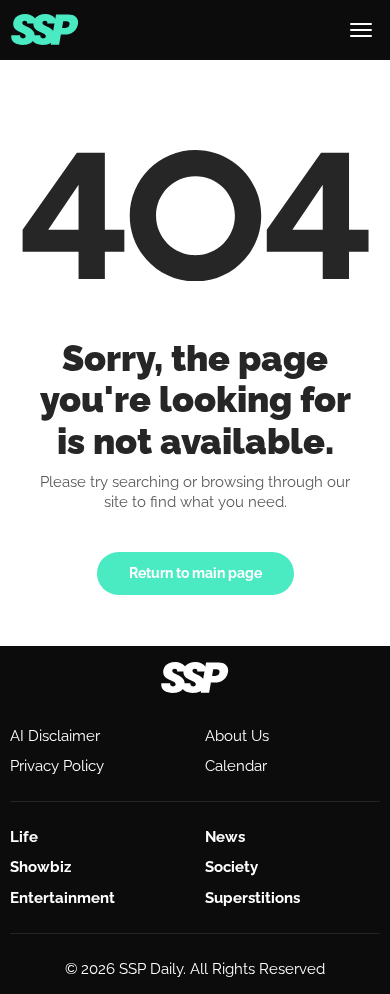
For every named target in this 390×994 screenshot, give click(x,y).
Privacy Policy (57, 766)
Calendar (236, 766)
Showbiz (40, 867)
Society (231, 867)
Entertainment (62, 898)
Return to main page (195, 573)
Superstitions (252, 898)
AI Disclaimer (55, 736)
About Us (237, 736)
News (225, 837)
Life (24, 837)
